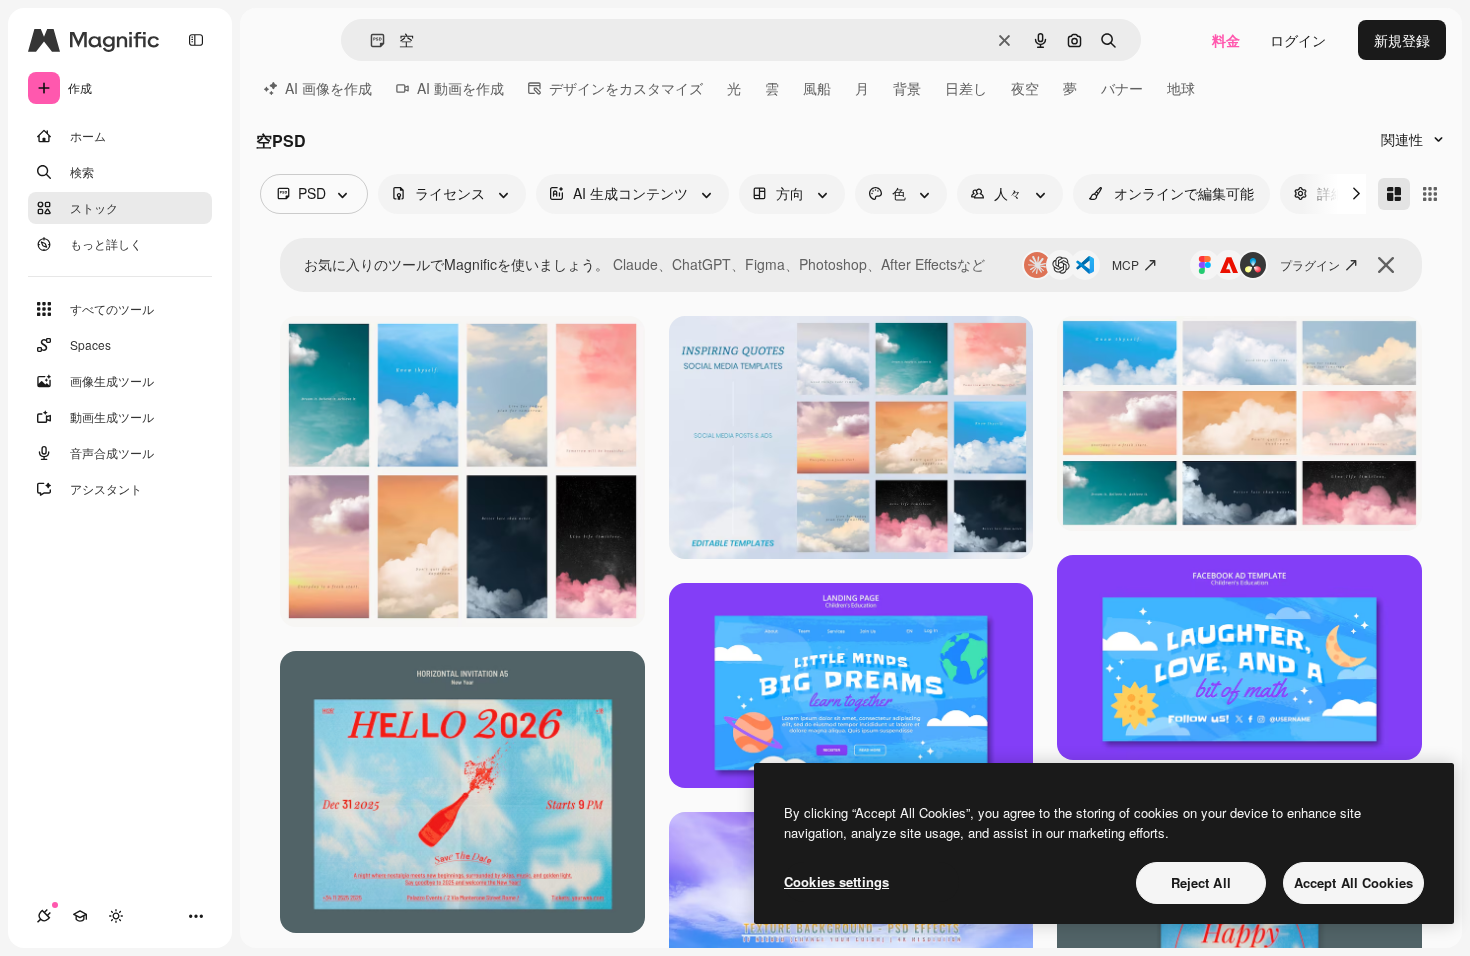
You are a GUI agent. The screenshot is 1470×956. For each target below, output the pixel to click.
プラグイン (1310, 264)
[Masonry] (1394, 194)
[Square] (1430, 194)
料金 (1226, 40)
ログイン (1298, 40)
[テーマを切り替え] (116, 916)
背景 (907, 88)
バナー (1122, 88)
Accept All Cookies (1353, 882)
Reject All (1201, 882)
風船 (817, 88)
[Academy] (80, 916)
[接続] (44, 916)
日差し (966, 88)
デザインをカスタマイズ (626, 88)
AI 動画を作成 (460, 88)
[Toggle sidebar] (196, 40)
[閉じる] (1386, 265)
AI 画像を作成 (328, 88)
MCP (1125, 264)
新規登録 (1402, 40)
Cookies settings (836, 881)
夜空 (1025, 88)
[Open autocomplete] (369, 40)
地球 (1181, 88)
